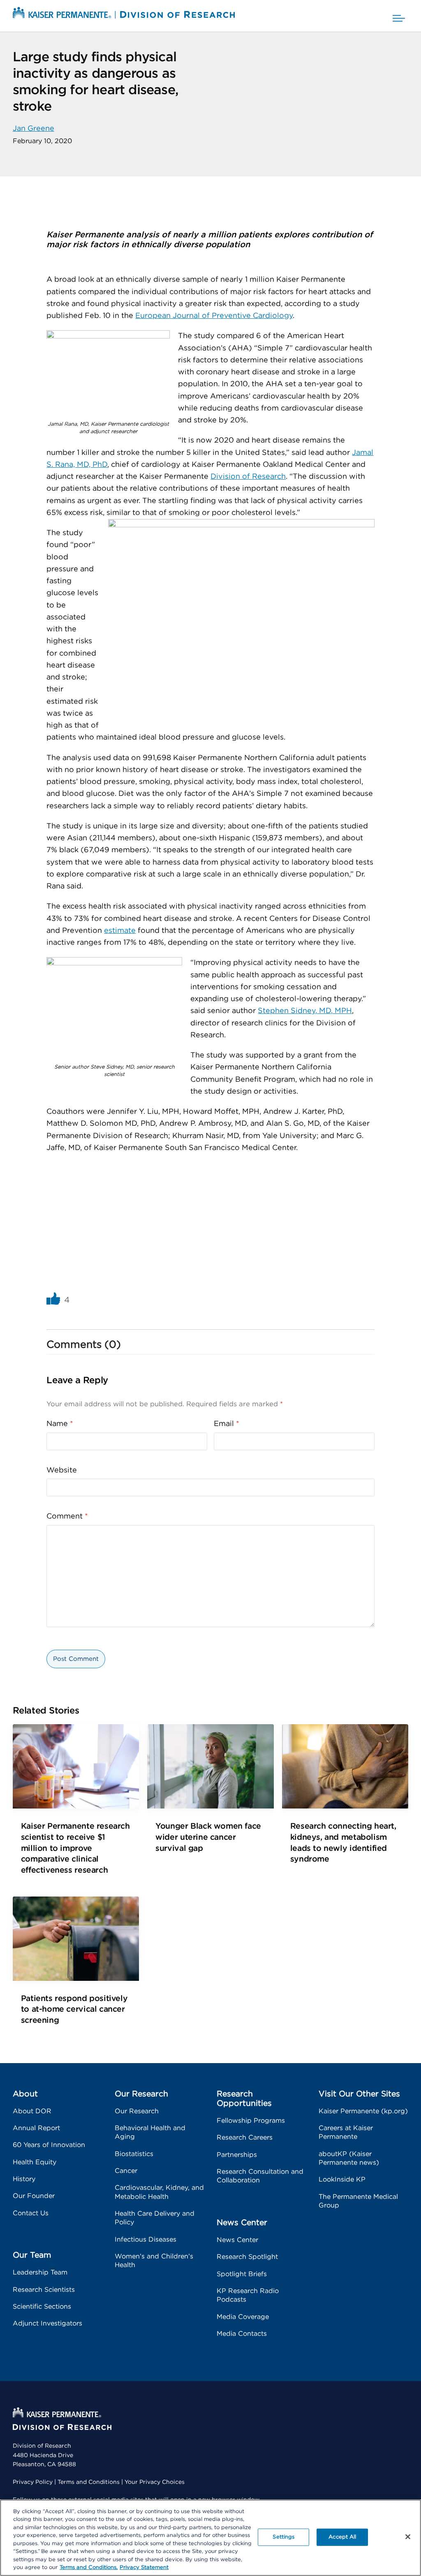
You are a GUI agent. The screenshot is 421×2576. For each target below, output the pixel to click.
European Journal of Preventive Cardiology (214, 316)
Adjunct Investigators (47, 2323)
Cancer (126, 2171)
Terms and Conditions (89, 2482)
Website (62, 1470)
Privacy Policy (33, 2482)
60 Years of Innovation (49, 2145)
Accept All (342, 2537)
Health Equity (35, 2162)
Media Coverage (243, 2317)
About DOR (32, 2111)
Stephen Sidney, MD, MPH (305, 1011)
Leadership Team (40, 2272)
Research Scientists (44, 2290)
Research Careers (245, 2138)
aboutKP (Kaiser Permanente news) (349, 2158)
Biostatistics (134, 2154)
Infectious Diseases (146, 2240)
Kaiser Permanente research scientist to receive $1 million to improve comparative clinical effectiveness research (75, 1848)
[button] (399, 16)
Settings (283, 2537)
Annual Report (36, 2128)
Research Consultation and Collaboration (260, 2176)
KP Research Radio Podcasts (248, 2295)
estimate (120, 931)
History (24, 2179)
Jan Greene (34, 129)
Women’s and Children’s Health (154, 2261)
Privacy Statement (144, 2568)
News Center (237, 2240)
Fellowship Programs (251, 2121)
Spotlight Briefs (242, 2274)
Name (60, 1424)
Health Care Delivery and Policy (155, 2218)
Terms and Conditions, (89, 2568)
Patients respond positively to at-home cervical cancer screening (74, 2009)
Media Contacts (242, 2334)
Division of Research (248, 477)
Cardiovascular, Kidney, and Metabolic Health (159, 2192)
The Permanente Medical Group (358, 2201)
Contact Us (31, 2213)
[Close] (408, 2537)
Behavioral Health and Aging (150, 2132)
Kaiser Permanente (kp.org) (363, 2111)
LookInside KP (342, 2180)
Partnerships (237, 2155)
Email (227, 1424)
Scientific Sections (42, 2307)
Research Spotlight (247, 2257)
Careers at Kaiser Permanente (346, 2132)
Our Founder (34, 2196)
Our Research (137, 2111)
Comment (67, 1516)
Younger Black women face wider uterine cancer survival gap (208, 1837)
